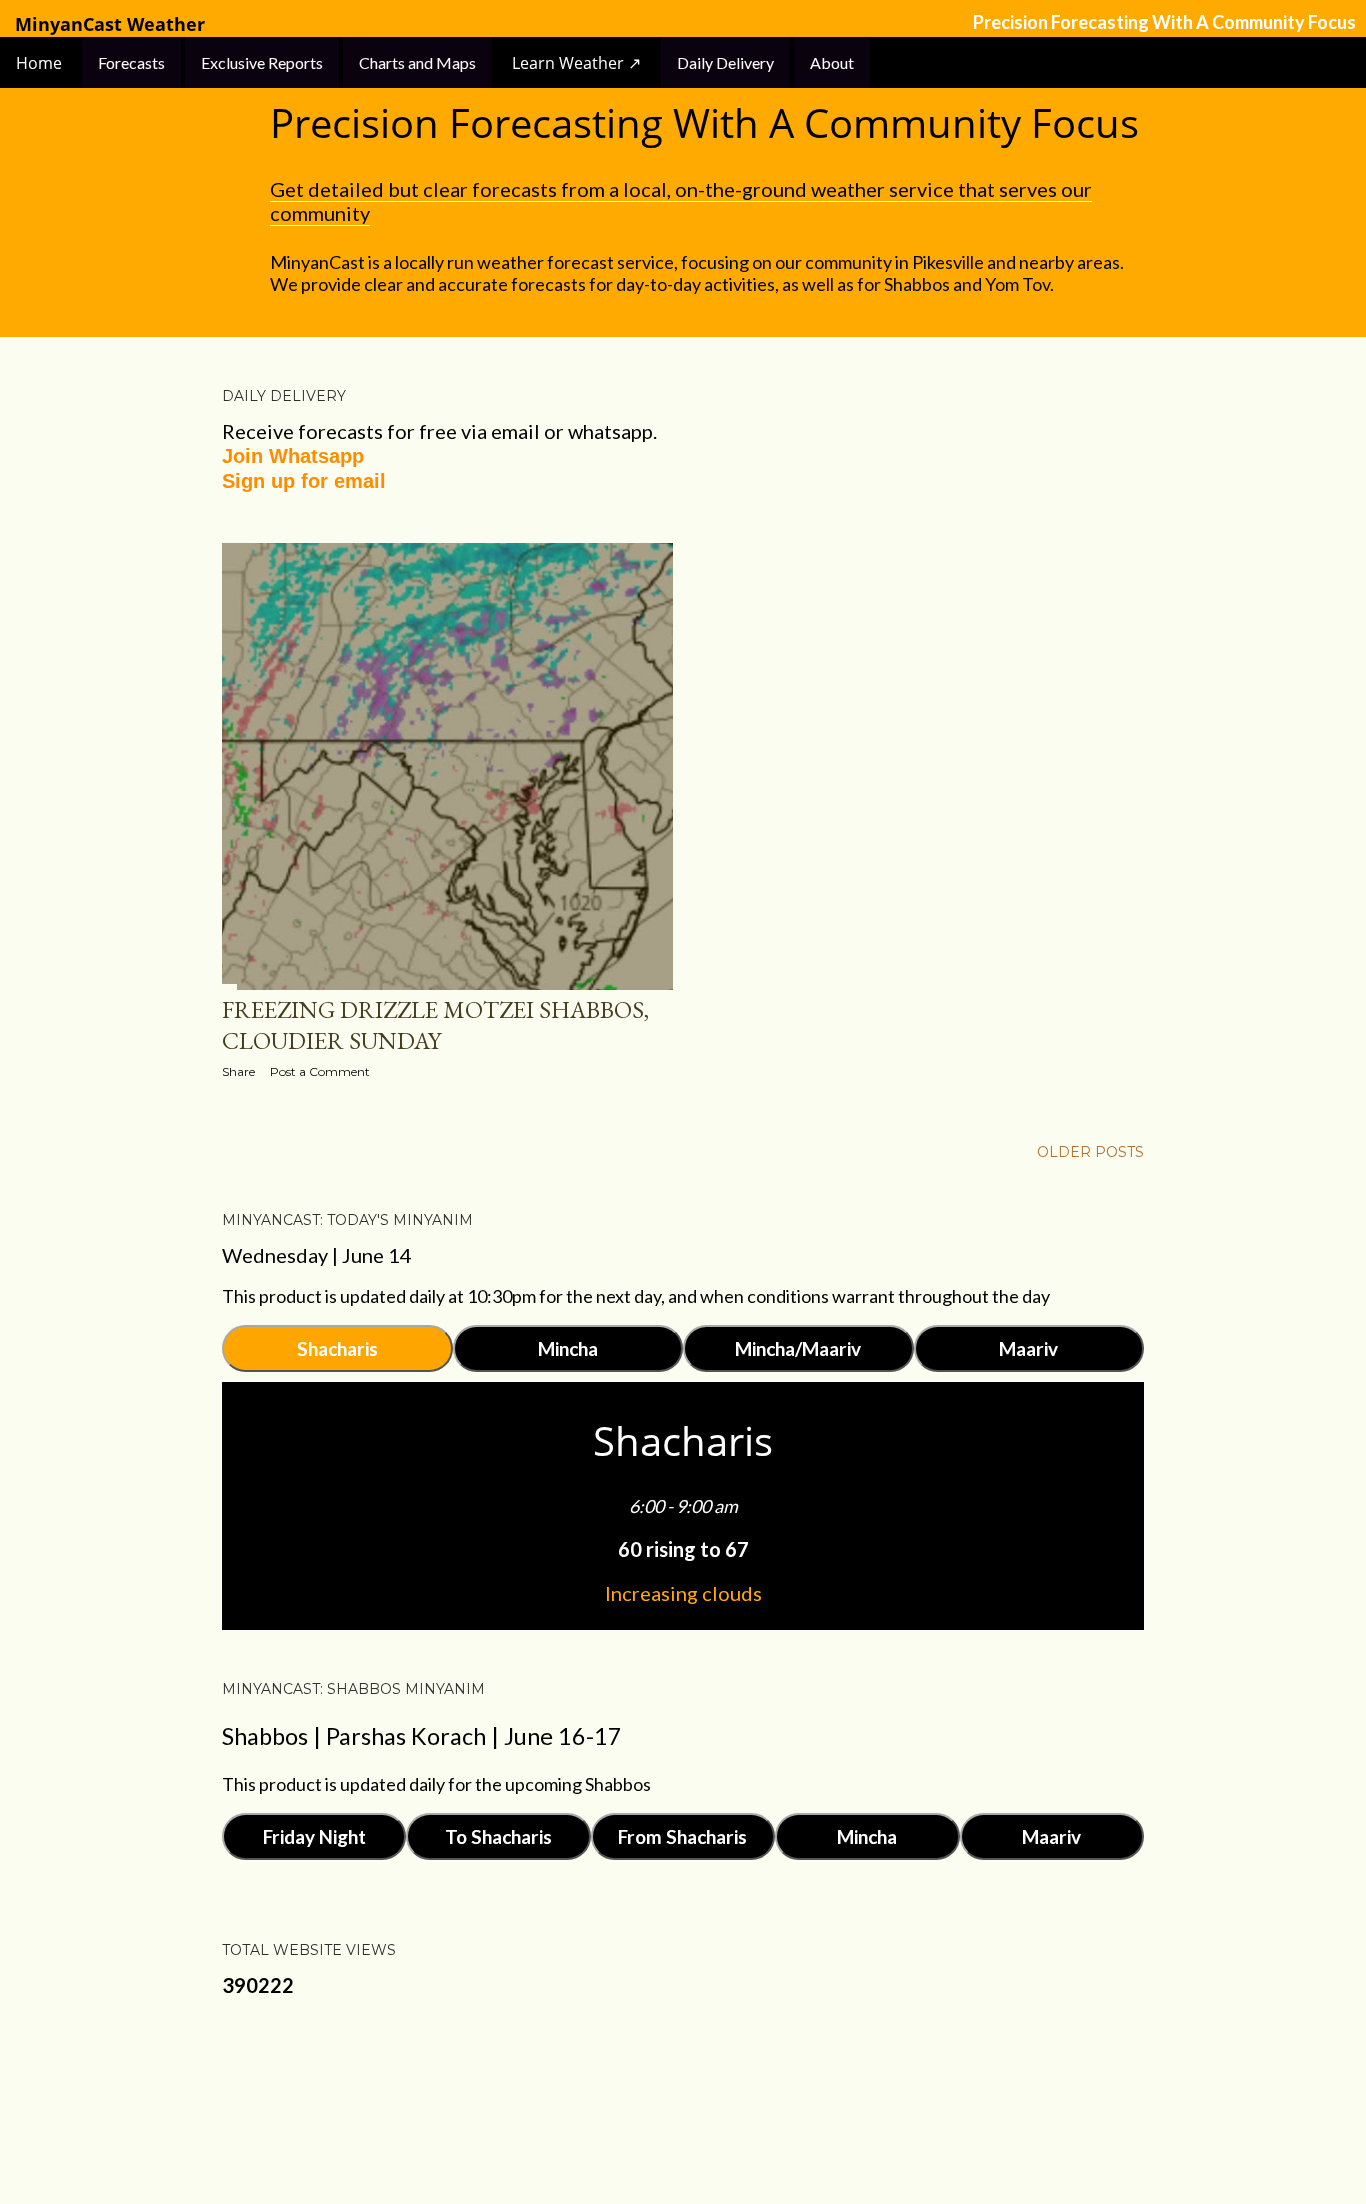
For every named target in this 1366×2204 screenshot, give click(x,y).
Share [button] (238, 1071)
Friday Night (314, 1836)
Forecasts (131, 62)
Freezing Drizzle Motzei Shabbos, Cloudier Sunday (435, 1025)
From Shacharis (682, 1836)
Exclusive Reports (262, 62)
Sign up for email (304, 481)
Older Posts (1090, 1152)
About (832, 62)
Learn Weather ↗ (576, 63)
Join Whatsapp (293, 456)
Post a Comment (320, 1071)
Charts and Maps (417, 62)
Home (41, 63)
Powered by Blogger (699, 2108)
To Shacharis (498, 1836)
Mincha (568, 1348)
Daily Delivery (725, 62)
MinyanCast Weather (110, 24)
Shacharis (337, 1348)
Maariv (1028, 1348)
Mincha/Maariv (798, 1348)
